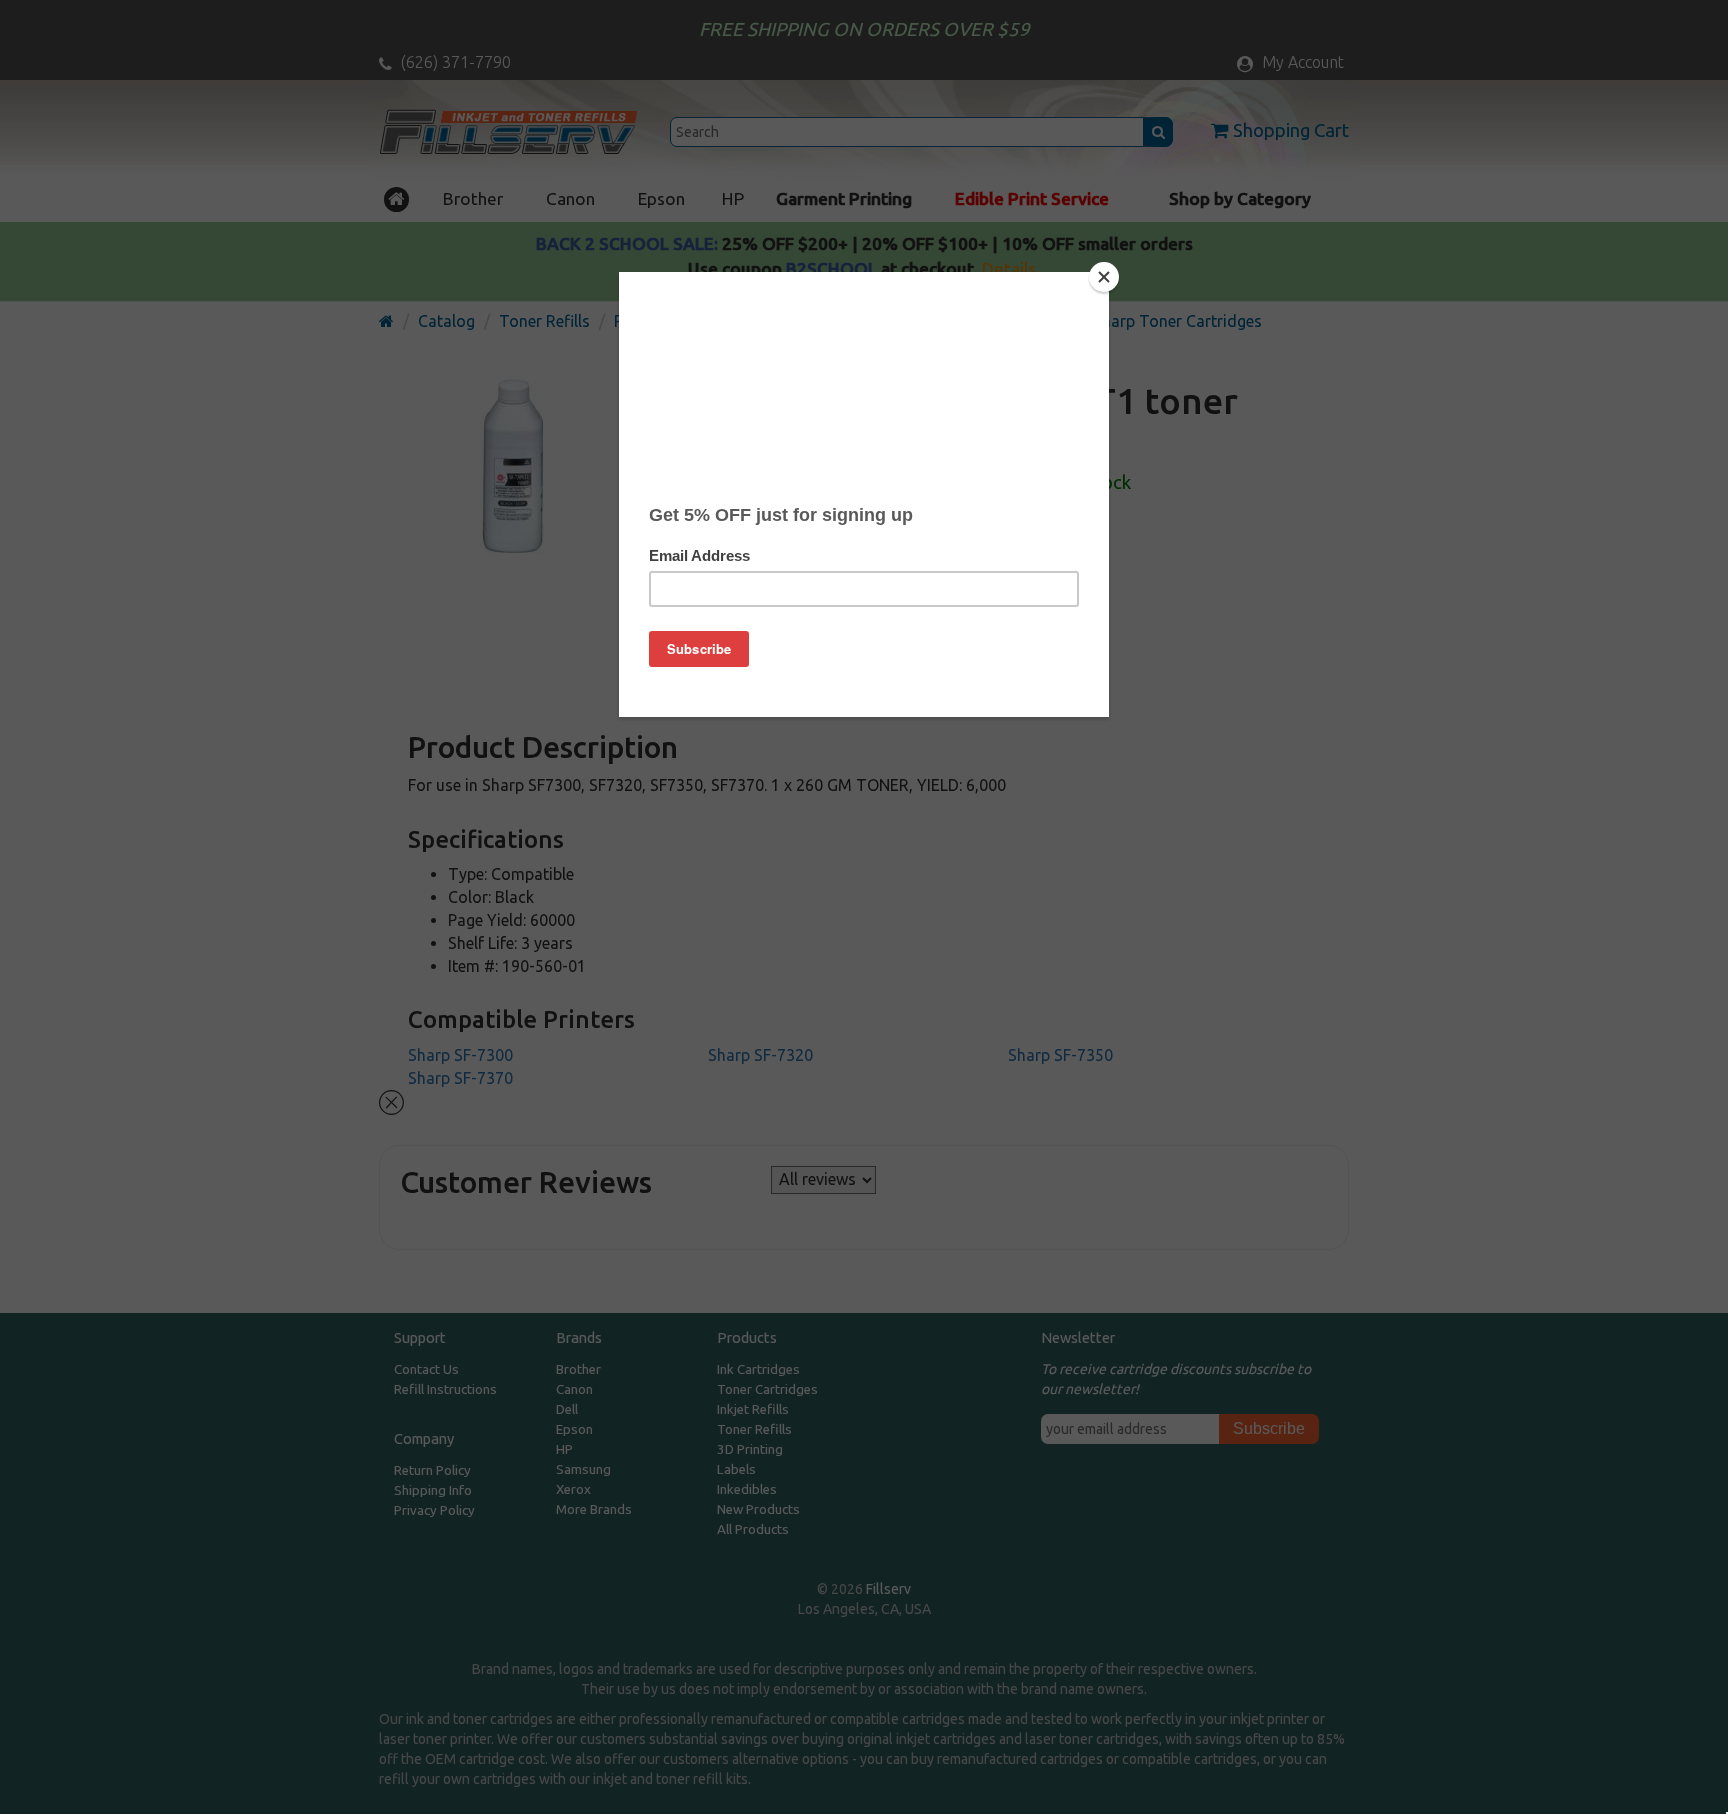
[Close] (1104, 277)
